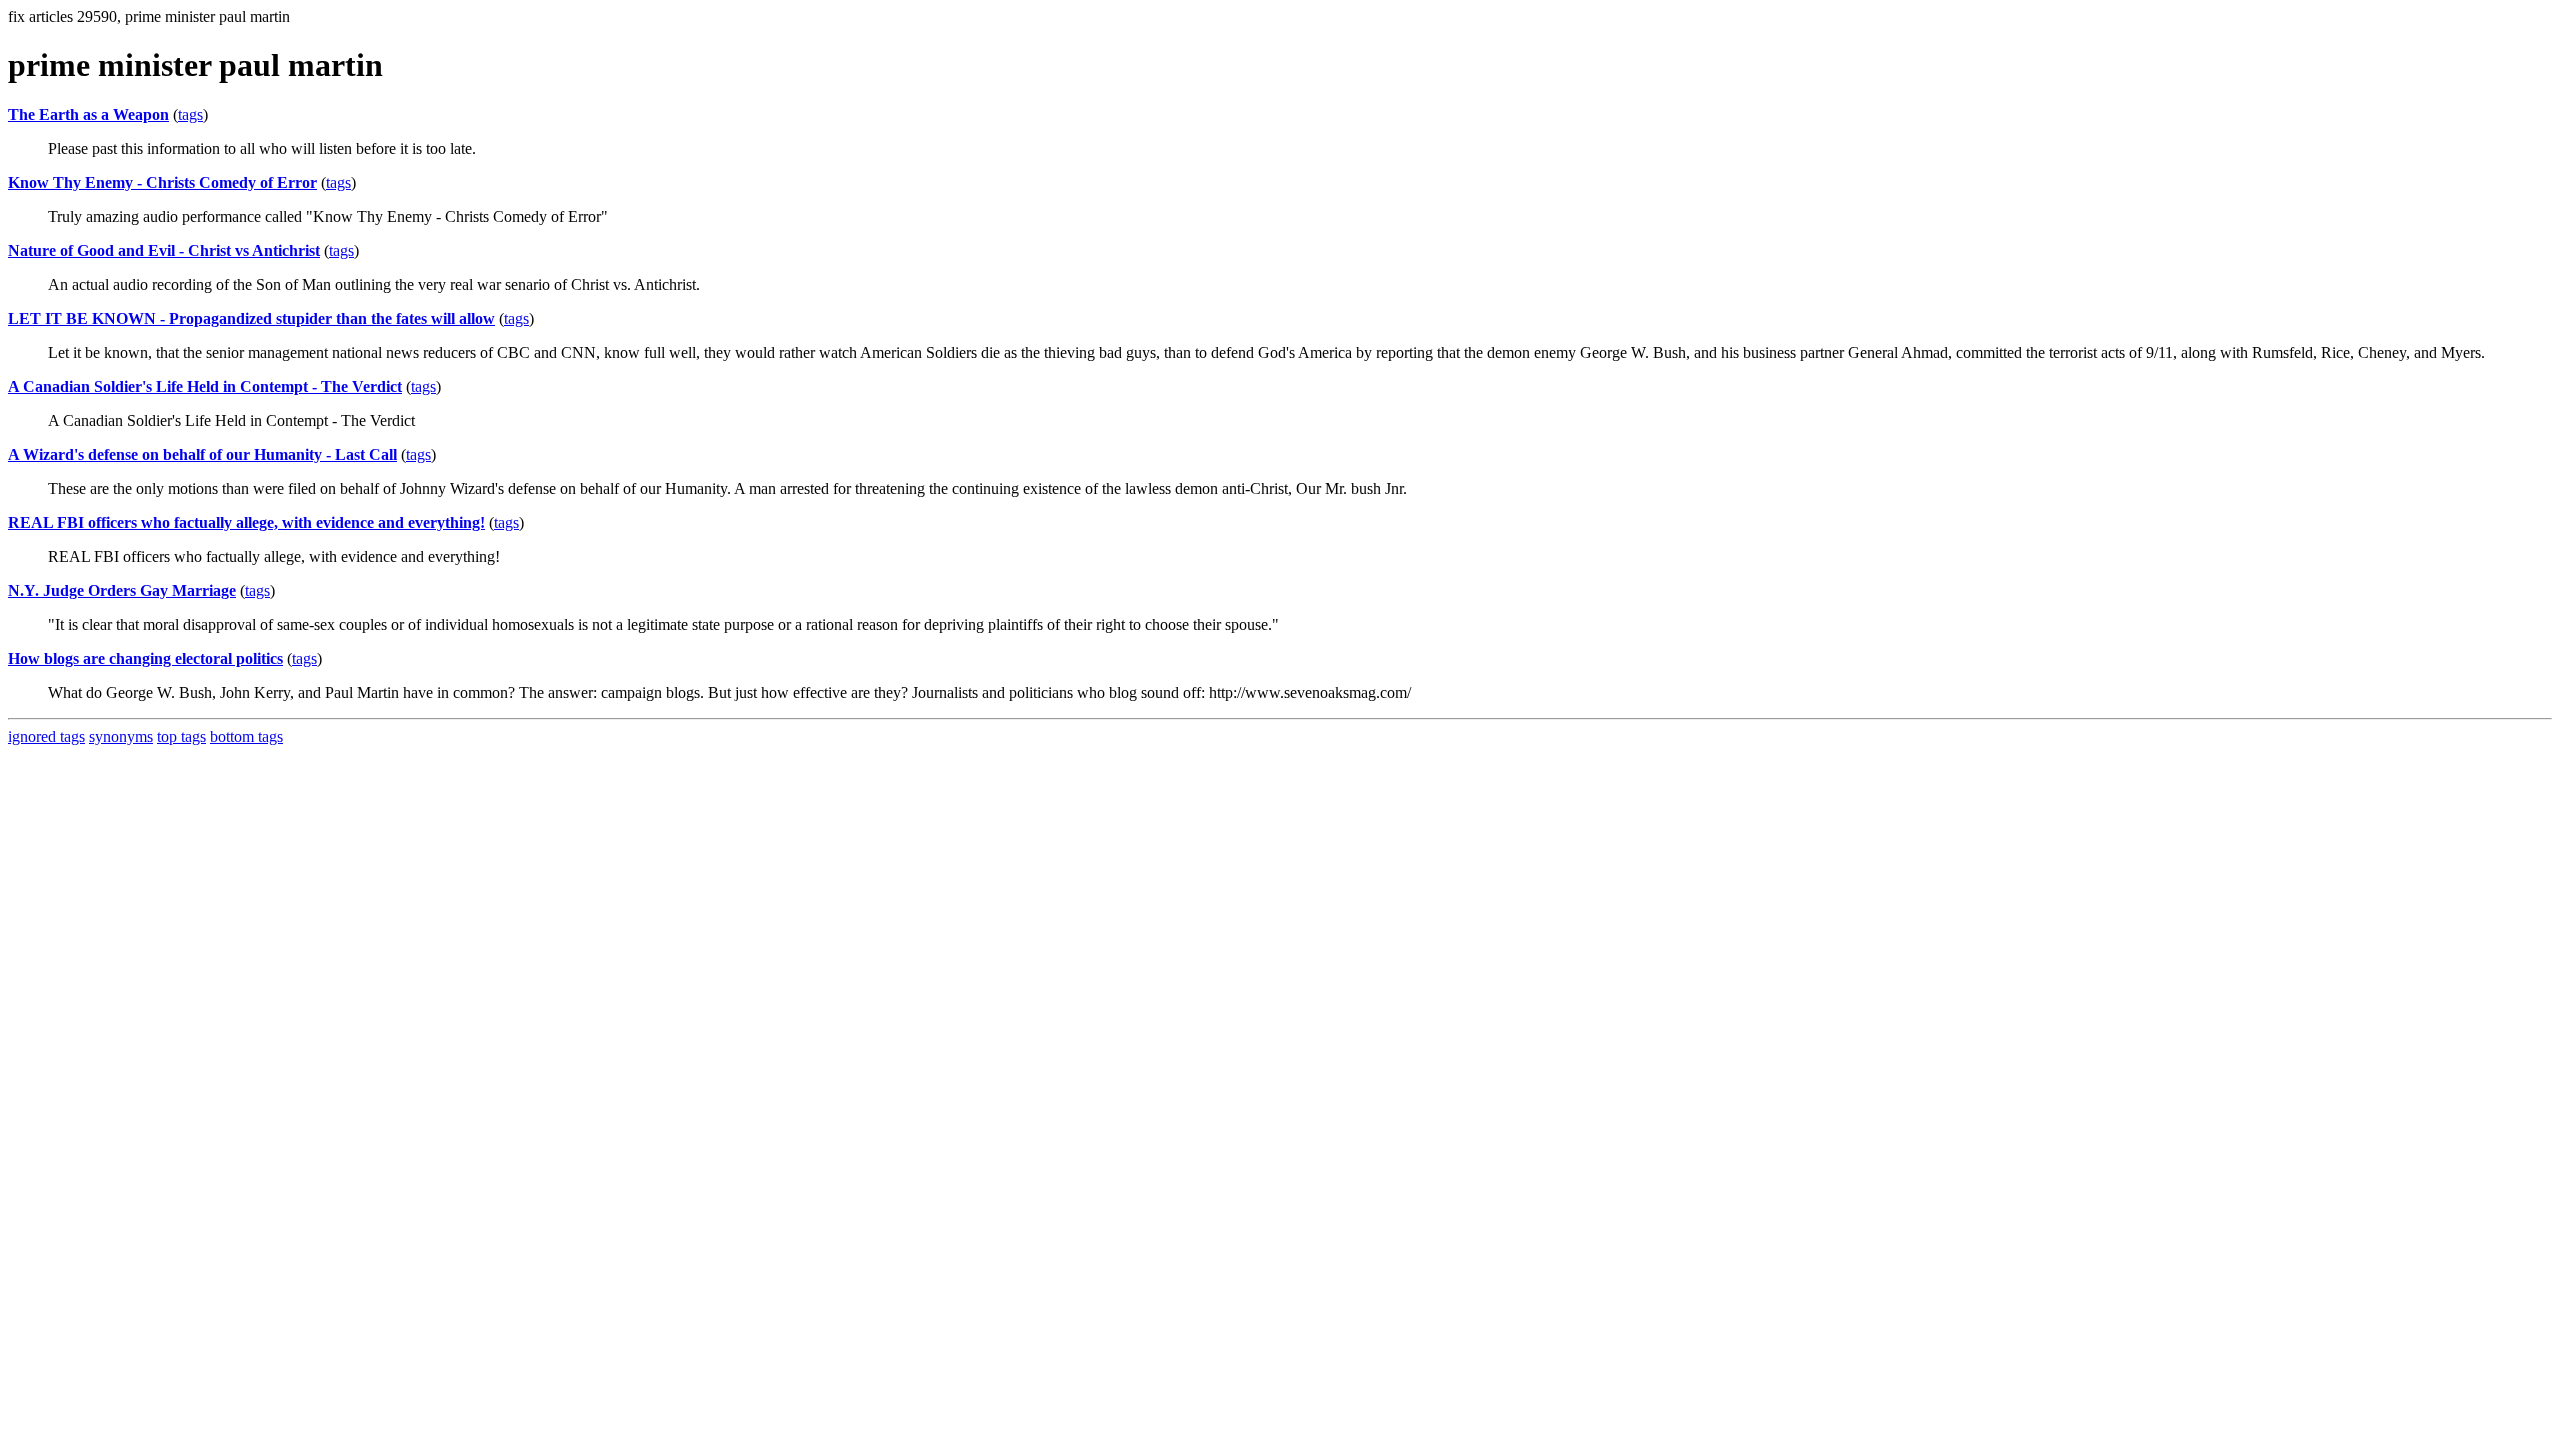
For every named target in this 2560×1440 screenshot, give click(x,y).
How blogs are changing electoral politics (145, 658)
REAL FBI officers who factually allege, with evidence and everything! (246, 522)
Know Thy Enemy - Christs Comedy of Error (162, 182)
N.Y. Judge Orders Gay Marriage (122, 590)
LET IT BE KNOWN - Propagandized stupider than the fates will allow (251, 318)
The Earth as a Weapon (88, 114)
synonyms (121, 736)
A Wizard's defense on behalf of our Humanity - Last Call (202, 454)
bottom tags (246, 736)
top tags (181, 736)
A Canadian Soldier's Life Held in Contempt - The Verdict (205, 386)
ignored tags (46, 736)
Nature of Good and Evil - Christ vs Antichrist (164, 250)
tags (190, 114)
